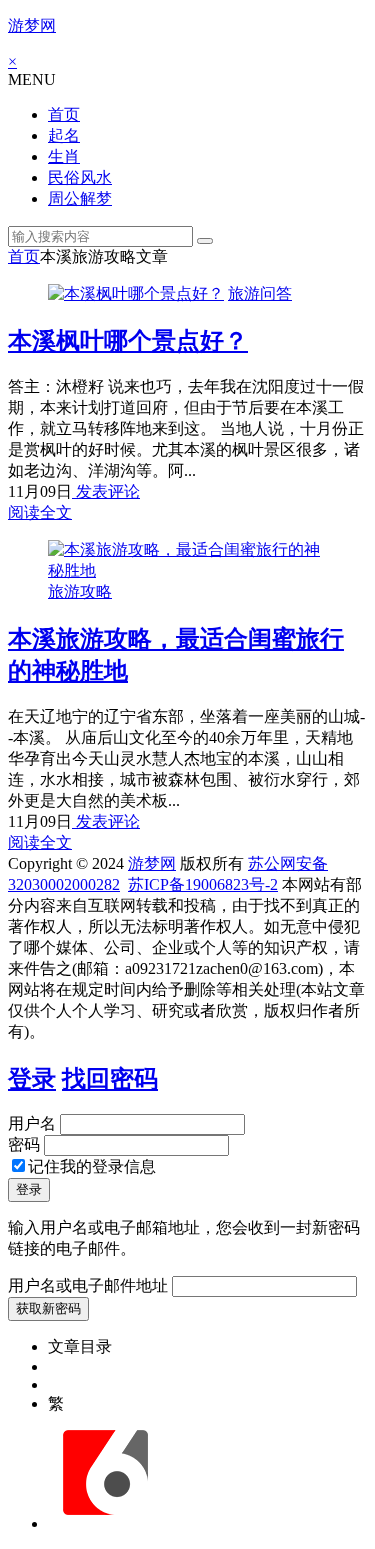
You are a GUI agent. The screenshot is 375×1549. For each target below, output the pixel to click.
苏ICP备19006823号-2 (203, 884)
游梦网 (32, 25)
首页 (64, 114)
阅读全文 (40, 512)
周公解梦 (80, 198)
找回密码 (110, 1079)
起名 (64, 135)
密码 (24, 1144)
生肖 (64, 156)
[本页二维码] (105, 1523)
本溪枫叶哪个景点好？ (128, 341)
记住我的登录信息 (92, 1166)
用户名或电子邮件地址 (88, 1285)
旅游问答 (260, 293)
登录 (32, 1079)
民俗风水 (80, 177)
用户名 (32, 1123)
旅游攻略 (80, 591)
